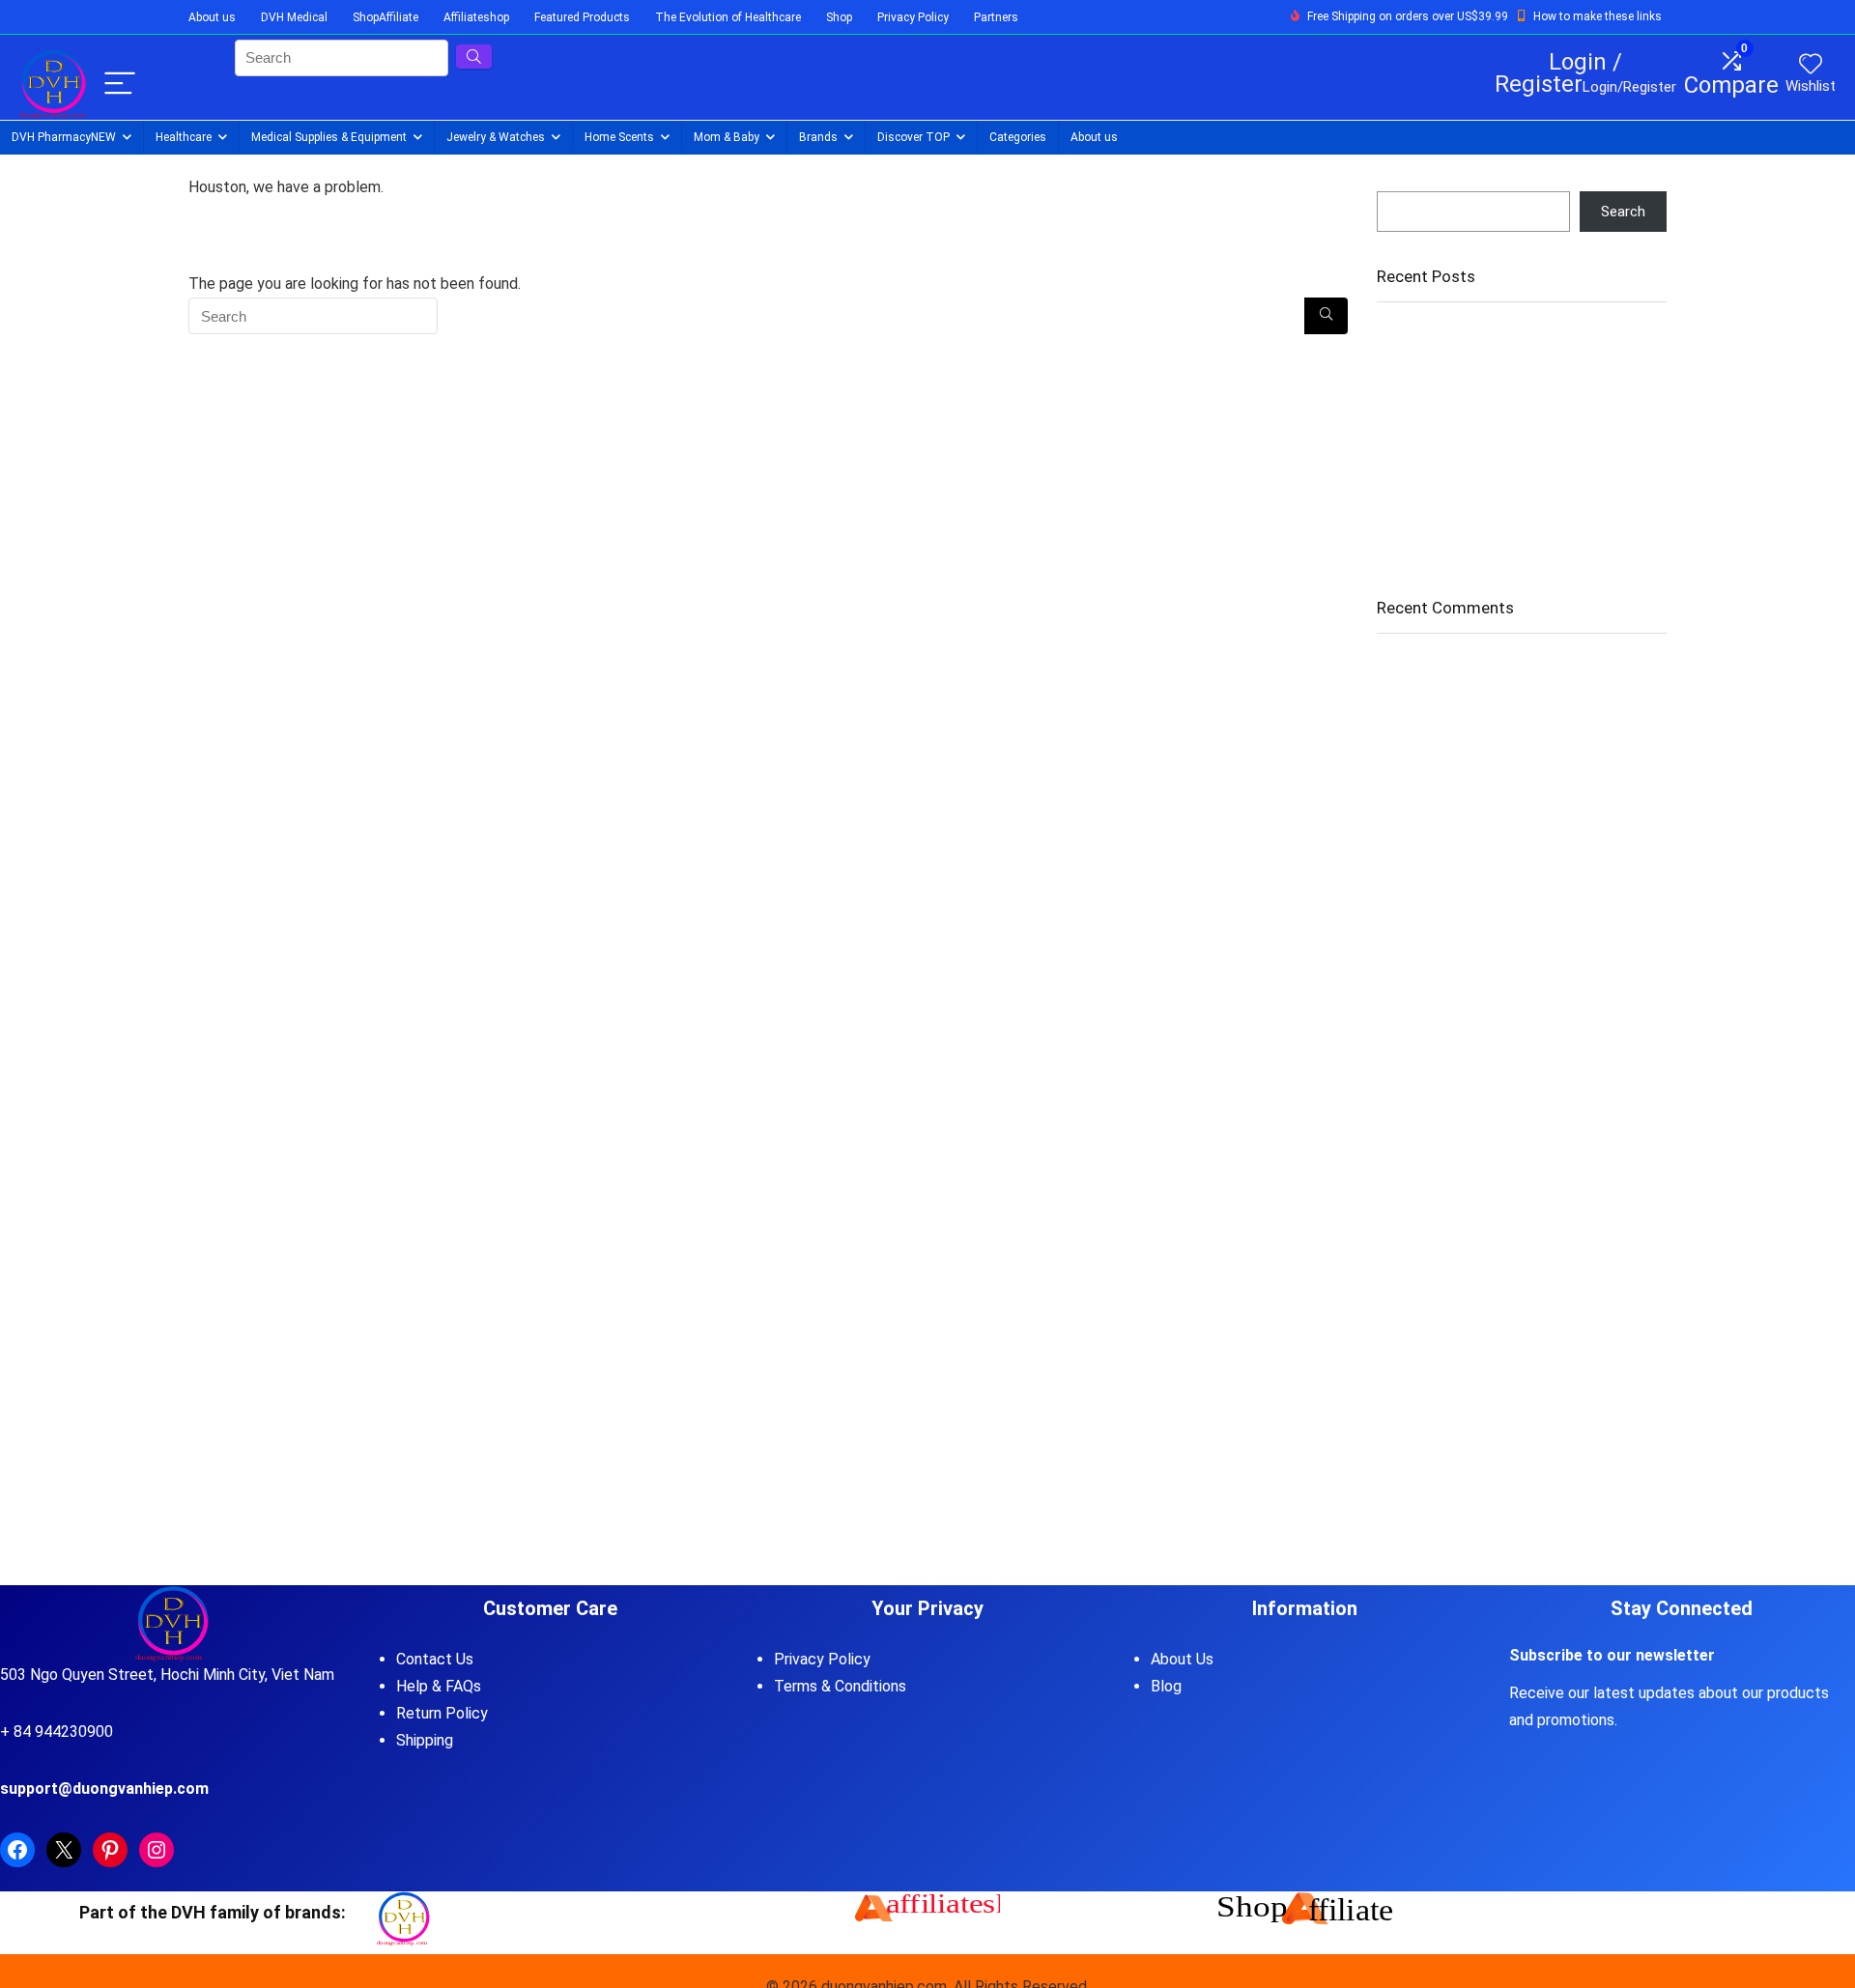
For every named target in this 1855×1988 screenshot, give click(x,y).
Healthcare (184, 137)
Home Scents (619, 137)
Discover (913, 137)
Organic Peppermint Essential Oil (1480, 377)
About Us (1182, 1659)
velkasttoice (1416, 801)
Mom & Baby (727, 137)
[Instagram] (157, 1850)
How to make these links (1598, 16)
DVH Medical (294, 17)
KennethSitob (1420, 934)
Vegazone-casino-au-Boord (1466, 667)
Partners (996, 17)
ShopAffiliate (385, 17)
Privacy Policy (913, 17)
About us (212, 17)
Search (1399, 183)
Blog (1166, 1686)
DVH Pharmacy (64, 137)
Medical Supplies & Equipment (329, 137)
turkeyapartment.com (1446, 867)
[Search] (1326, 316)
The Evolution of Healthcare (728, 17)
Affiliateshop (476, 17)
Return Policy (442, 1713)
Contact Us (435, 1659)
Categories (1018, 137)
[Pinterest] (110, 1850)
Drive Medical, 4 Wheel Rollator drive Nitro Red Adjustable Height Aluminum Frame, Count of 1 (1509, 421)
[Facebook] (17, 1850)
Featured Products (582, 17)
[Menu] (120, 85)
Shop (839, 17)
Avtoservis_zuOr (1430, 734)
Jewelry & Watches (496, 137)
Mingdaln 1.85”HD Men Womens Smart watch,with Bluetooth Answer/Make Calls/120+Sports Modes (1499, 483)
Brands (818, 137)
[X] (64, 1850)
